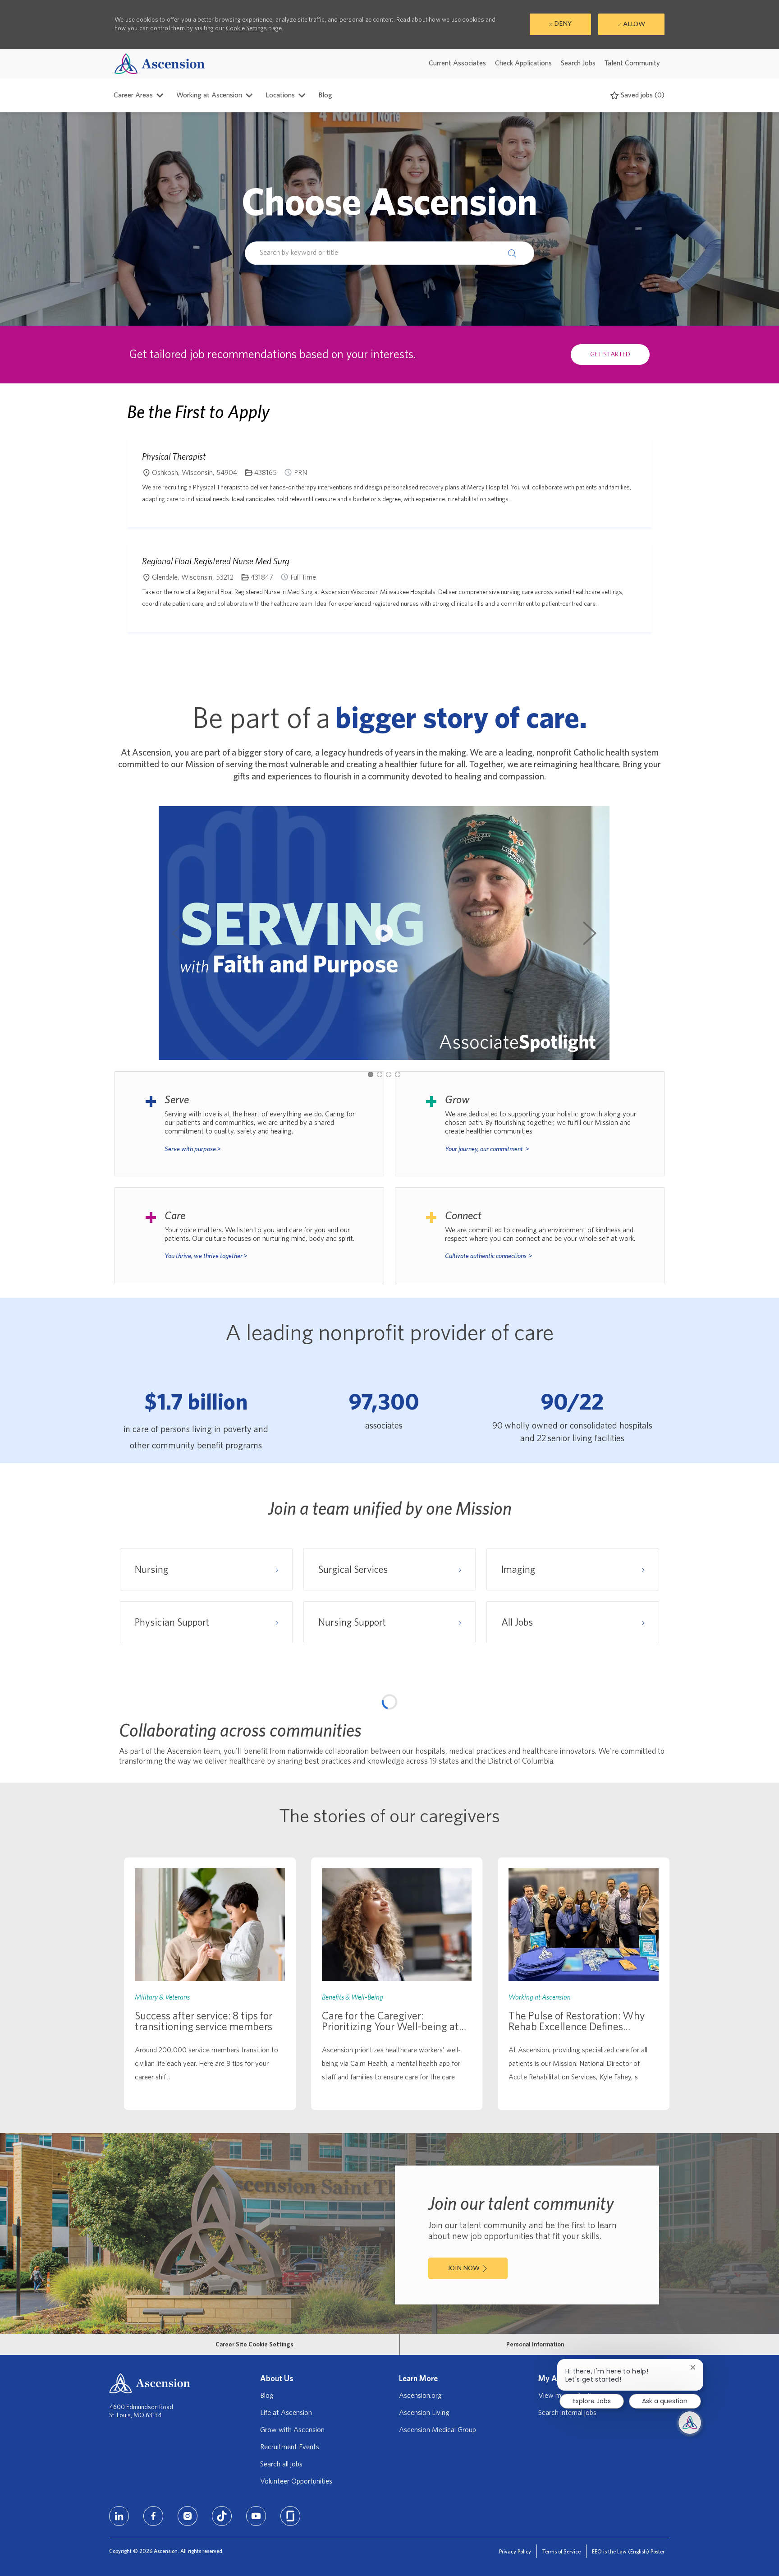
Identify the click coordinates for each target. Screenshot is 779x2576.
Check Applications (523, 63)
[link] (210, 2209)
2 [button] (380, 1074)
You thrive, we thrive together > (206, 1256)
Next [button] (590, 933)
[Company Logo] (160, 63)
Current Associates (457, 63)
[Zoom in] (653, 1710)
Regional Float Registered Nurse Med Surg (216, 561)
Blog (325, 95)
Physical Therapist (174, 456)
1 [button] (371, 1074)
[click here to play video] (384, 933)
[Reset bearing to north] (653, 1737)
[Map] (389, 1812)
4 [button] (398, 1074)
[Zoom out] (653, 1724)
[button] (513, 253)
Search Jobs (578, 63)
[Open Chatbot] (690, 2423)
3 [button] (389, 1074)
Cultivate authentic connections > (489, 1256)
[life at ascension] (249, 1124)
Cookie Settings (246, 28)
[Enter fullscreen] (653, 1756)
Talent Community (632, 63)
